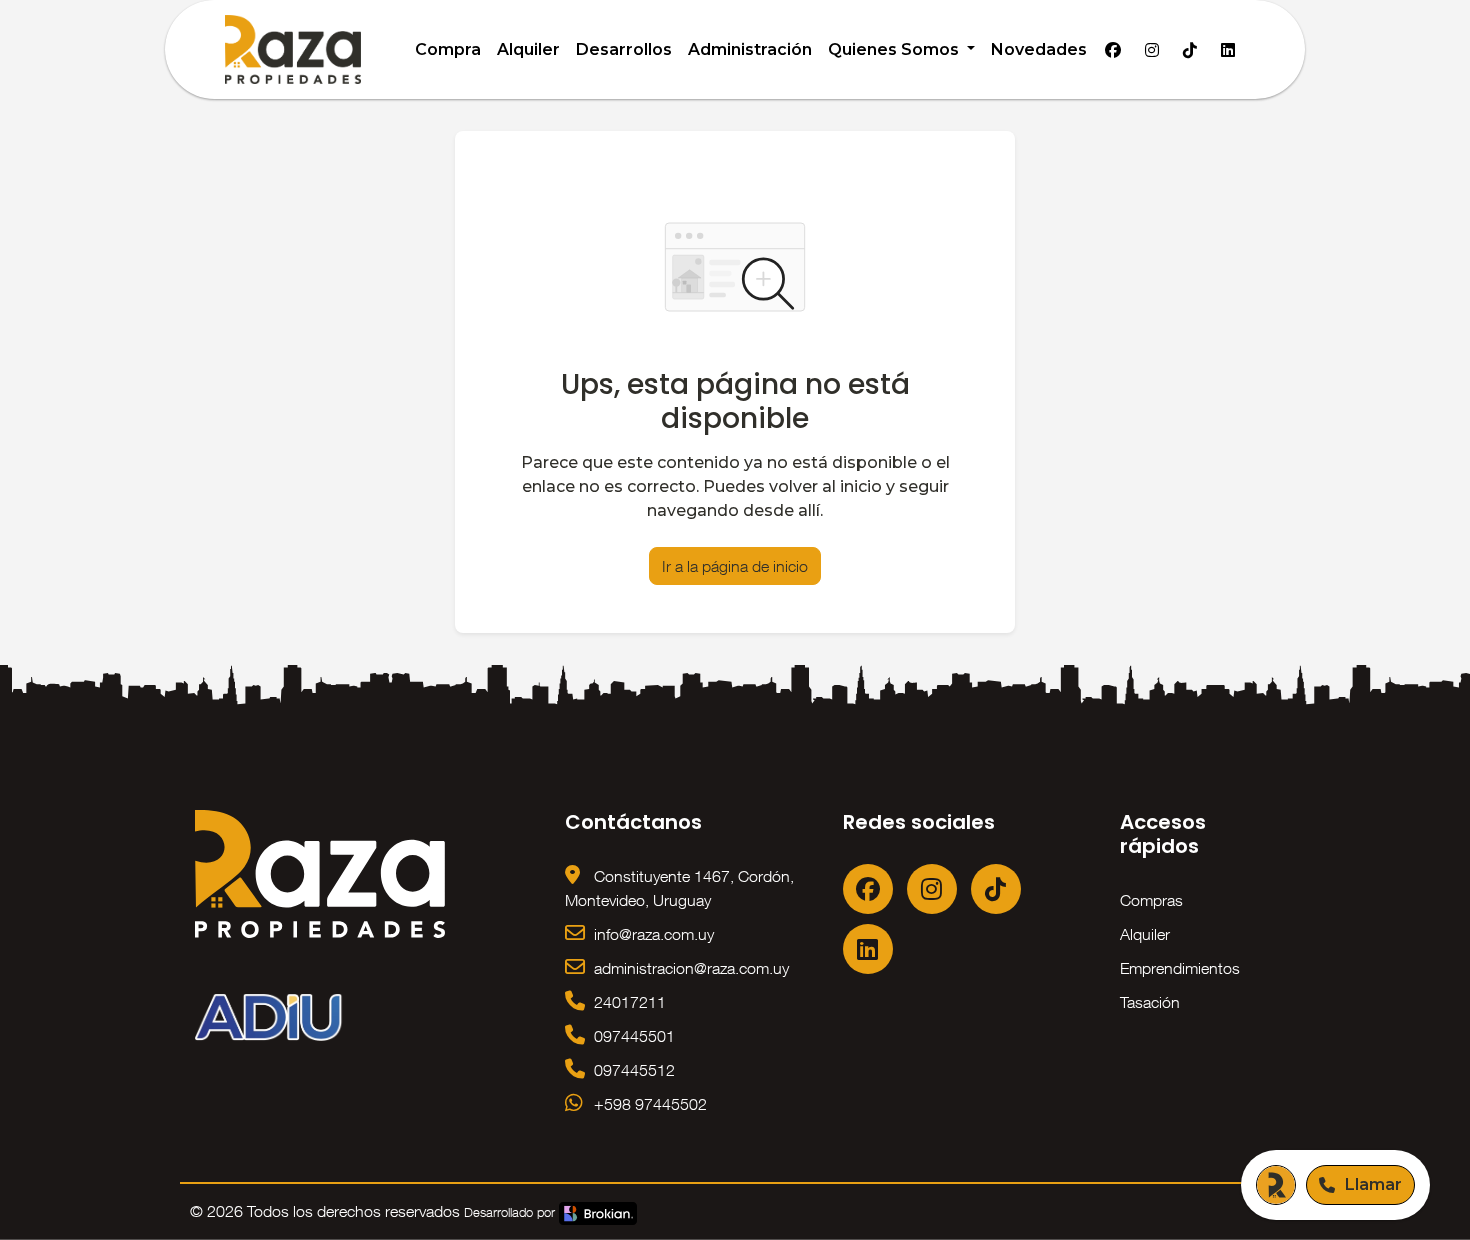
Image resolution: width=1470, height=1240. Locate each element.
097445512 (632, 1070)
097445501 (632, 1036)
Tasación (1150, 1002)
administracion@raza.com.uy (689, 968)
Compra (448, 49)
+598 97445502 (648, 1104)
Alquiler (528, 49)
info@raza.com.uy (652, 934)
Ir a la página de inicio (735, 566)
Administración (750, 49)
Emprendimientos (1180, 968)
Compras (1151, 900)
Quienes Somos (895, 49)
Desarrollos (624, 49)
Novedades (1039, 49)
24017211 (628, 1002)
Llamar (1373, 1184)
